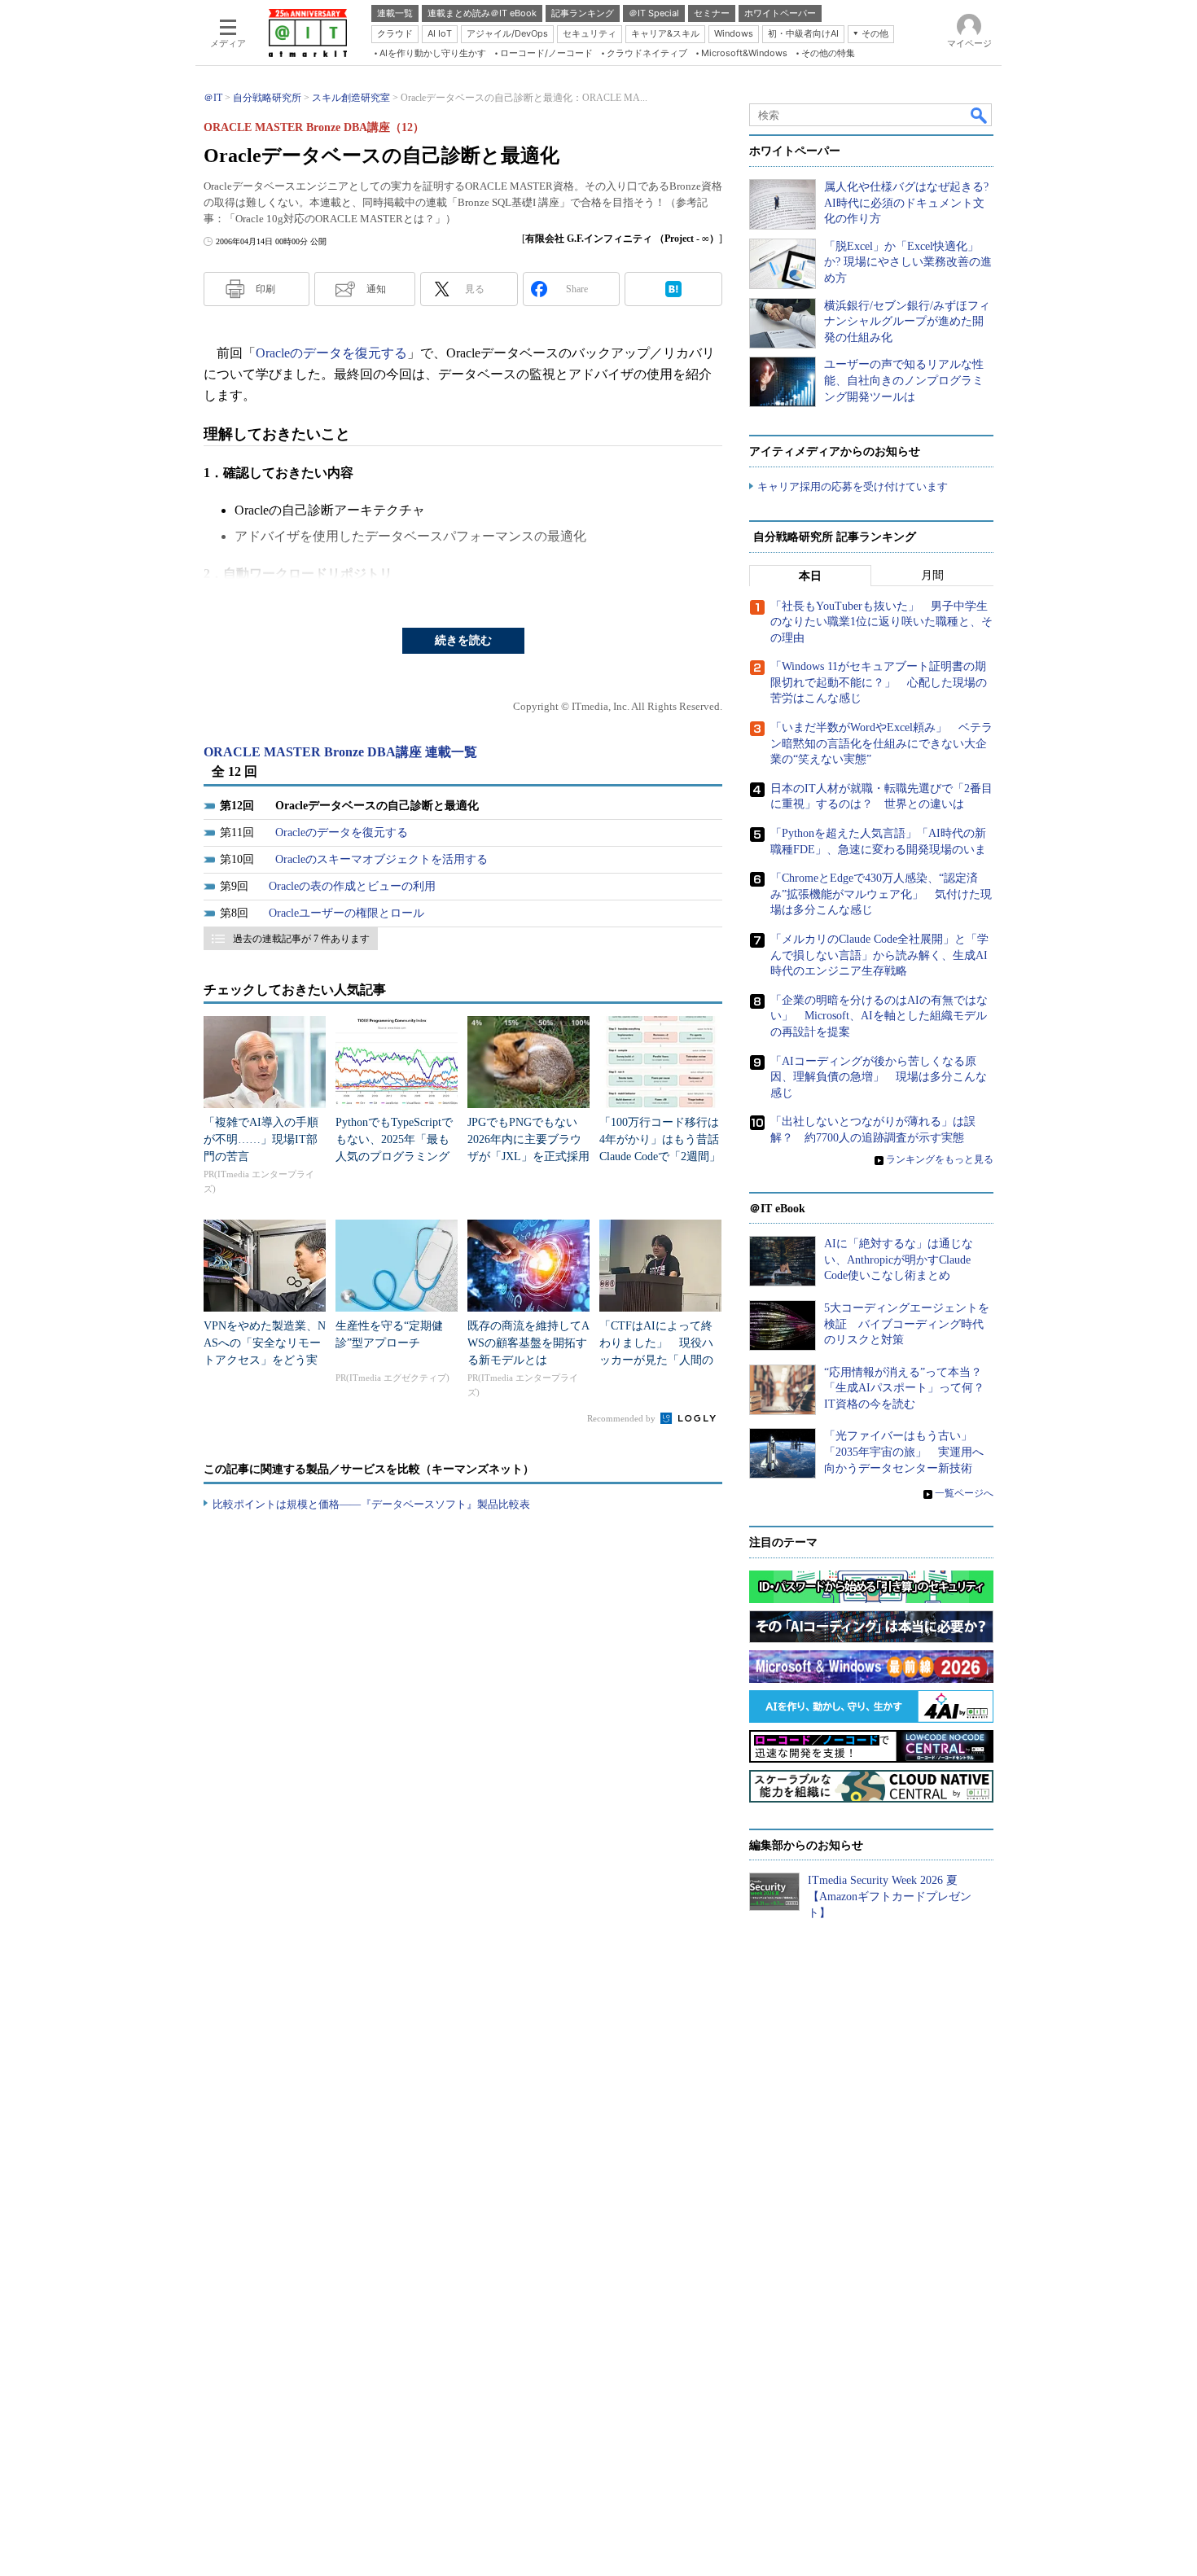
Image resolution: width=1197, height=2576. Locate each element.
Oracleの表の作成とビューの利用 (352, 886)
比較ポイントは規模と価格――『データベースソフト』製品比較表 (371, 1504)
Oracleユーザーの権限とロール (346, 913)
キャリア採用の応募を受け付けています (853, 486)
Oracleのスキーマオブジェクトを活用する (381, 859)
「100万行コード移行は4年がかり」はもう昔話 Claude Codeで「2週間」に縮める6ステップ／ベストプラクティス (665, 1157)
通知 (376, 289)
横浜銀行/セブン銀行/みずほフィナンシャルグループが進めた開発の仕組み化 (907, 322)
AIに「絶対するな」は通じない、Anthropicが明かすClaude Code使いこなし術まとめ (899, 1260)
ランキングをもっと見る (940, 1159)
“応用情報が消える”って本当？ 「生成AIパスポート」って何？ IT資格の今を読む (910, 1388)
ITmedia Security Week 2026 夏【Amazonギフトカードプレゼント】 (890, 1896)
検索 (980, 115)
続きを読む (463, 640)
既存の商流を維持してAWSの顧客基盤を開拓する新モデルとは (528, 1343)
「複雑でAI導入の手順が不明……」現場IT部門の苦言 (261, 1139)
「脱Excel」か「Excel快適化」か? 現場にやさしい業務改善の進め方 (908, 262)
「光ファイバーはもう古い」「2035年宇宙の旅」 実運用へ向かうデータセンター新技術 (904, 1452)
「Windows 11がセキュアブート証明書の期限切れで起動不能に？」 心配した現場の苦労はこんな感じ (879, 682)
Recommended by (623, 1418)
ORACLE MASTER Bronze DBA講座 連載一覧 (340, 752)
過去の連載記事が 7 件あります (301, 939)
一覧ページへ (964, 1493)
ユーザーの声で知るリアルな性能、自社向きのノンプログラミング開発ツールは (904, 380)
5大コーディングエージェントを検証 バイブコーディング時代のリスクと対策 (907, 1324)
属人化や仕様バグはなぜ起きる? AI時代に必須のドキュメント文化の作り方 (906, 203)
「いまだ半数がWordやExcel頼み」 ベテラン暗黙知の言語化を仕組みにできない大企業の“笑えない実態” (881, 743)
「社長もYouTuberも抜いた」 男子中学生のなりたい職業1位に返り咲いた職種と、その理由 (881, 622)
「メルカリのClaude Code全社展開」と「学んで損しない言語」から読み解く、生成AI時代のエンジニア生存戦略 (879, 955)
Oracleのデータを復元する (331, 353)
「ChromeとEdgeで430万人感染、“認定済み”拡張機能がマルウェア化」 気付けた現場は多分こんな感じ (881, 894)
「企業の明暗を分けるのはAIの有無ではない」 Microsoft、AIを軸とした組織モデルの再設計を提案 (879, 1016)
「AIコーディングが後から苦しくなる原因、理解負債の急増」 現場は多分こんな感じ (879, 1077)
